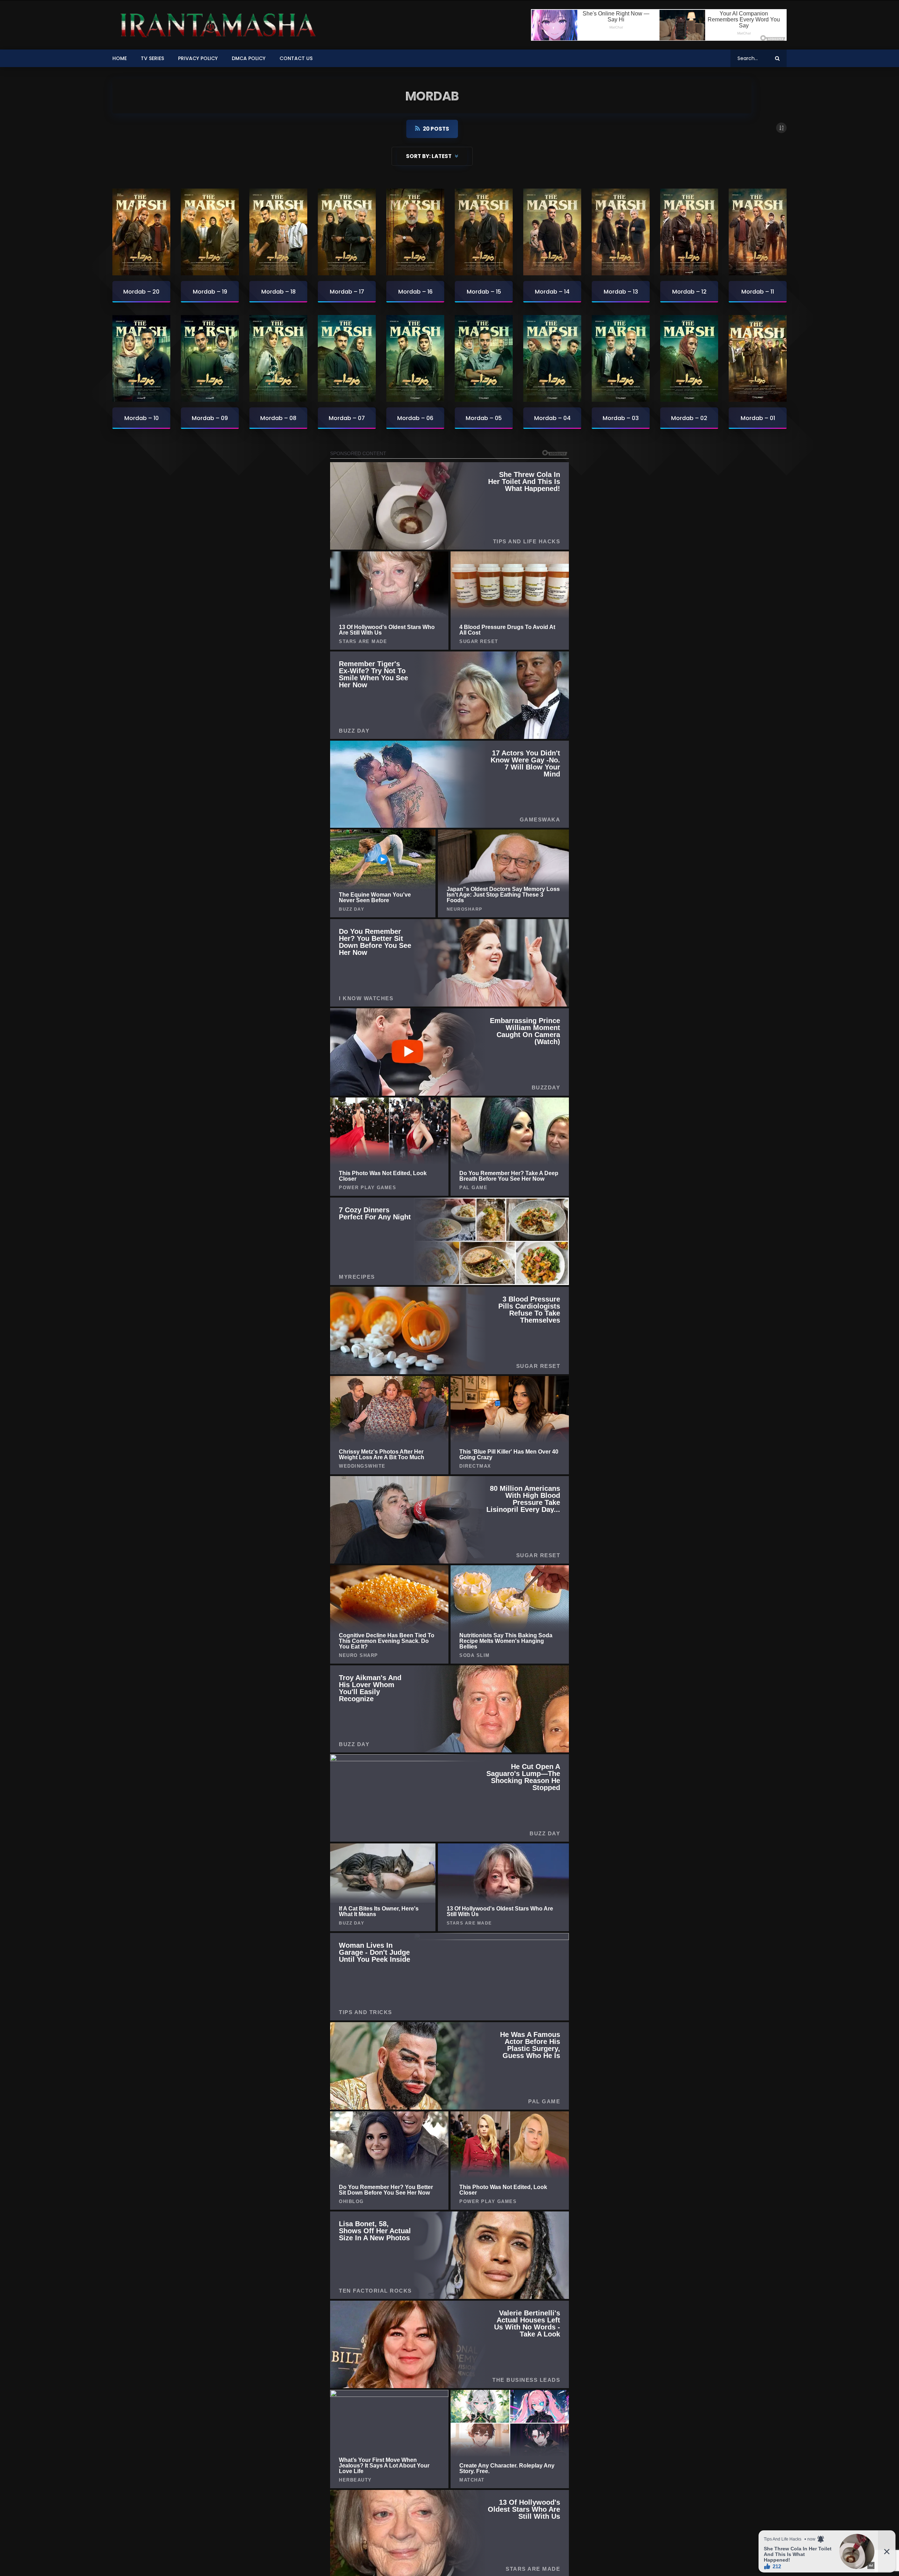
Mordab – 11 (758, 292)
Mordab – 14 (552, 292)
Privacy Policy (198, 58)
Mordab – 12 (689, 292)
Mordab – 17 (347, 292)
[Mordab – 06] (415, 359)
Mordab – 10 (142, 418)
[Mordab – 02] (689, 359)
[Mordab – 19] (210, 232)
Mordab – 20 (141, 292)
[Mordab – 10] (141, 359)
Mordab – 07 (347, 418)
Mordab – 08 (278, 418)
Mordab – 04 (552, 418)
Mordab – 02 (689, 418)
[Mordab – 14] (552, 232)
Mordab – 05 (484, 418)
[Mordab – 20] (141, 232)
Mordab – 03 (621, 418)
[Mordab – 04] (552, 359)
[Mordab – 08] (278, 359)
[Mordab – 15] (484, 232)
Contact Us (296, 58)
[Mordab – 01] (758, 359)
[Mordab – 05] (484, 359)
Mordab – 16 (415, 292)
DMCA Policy (249, 58)
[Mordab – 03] (621, 359)
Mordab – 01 (758, 418)
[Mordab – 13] (621, 232)
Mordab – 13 (621, 292)
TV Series (152, 58)
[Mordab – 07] (347, 359)
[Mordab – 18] (278, 232)
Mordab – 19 (210, 292)
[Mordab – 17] (347, 232)
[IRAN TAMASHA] (216, 25)
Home (120, 58)
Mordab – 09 (210, 418)
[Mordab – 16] (415, 232)
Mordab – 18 (278, 292)
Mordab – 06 (415, 418)
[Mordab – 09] (210, 359)
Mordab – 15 (484, 292)
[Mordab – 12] (689, 232)
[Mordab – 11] (758, 232)
